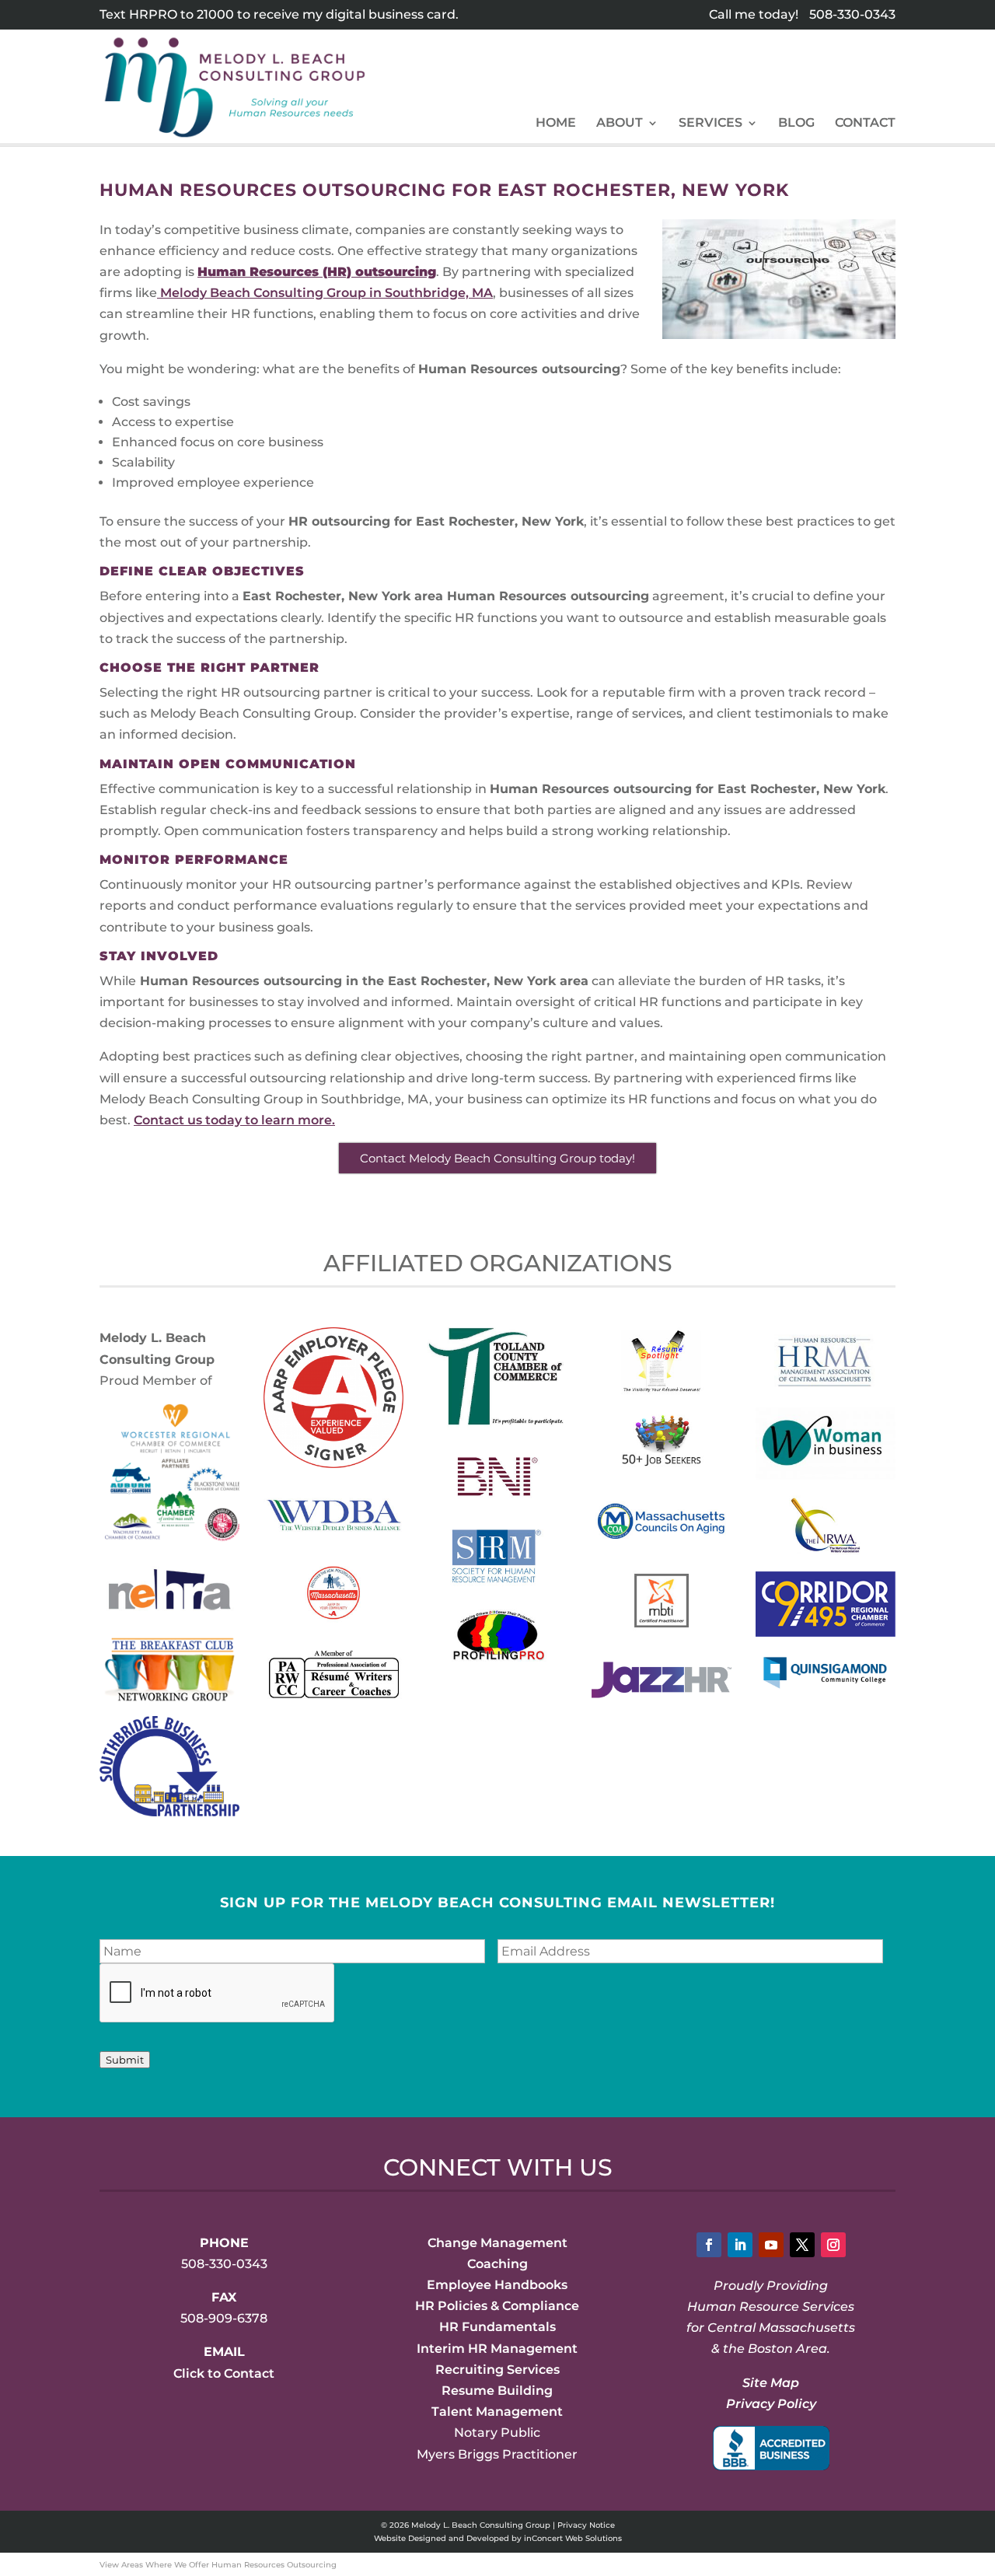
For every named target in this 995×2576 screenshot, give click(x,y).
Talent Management (497, 2412)
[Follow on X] (802, 2245)
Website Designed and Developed (442, 2538)
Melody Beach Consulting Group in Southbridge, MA (325, 293)
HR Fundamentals (497, 2327)
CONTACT (865, 124)
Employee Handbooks (497, 2285)
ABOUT (620, 124)
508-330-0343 (852, 14)
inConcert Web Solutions (573, 2538)
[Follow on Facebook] (709, 2245)
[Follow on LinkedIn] (740, 2245)
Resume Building (497, 2391)
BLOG (796, 124)
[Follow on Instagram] (833, 2245)
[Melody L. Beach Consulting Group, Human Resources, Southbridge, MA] (771, 2448)
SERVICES (710, 124)
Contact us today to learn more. (234, 1120)
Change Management (497, 2243)
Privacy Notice (586, 2525)
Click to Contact (224, 2373)
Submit (125, 2060)
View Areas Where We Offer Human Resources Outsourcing (218, 2565)
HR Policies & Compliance (497, 2306)
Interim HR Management (497, 2349)
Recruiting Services (497, 2370)
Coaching (497, 2264)
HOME (556, 124)
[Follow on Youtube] (771, 2245)
